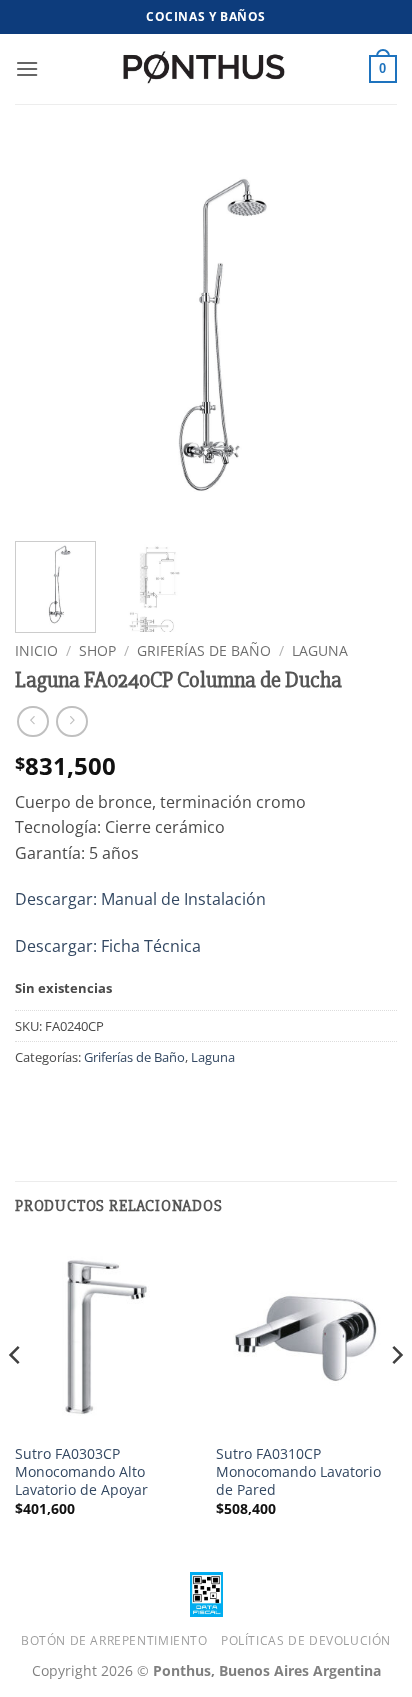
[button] (27, 68)
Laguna (320, 650)
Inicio (36, 650)
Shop (97, 650)
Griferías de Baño (204, 650)
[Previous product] (71, 721)
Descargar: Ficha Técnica (108, 946)
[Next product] (32, 721)
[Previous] (48, 335)
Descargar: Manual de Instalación (140, 899)
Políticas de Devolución (306, 1640)
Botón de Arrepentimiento (114, 1640)
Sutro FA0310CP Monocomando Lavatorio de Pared (298, 1471)
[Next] (364, 335)
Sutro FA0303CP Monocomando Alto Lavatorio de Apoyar (81, 1471)
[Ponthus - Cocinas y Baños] (206, 69)
